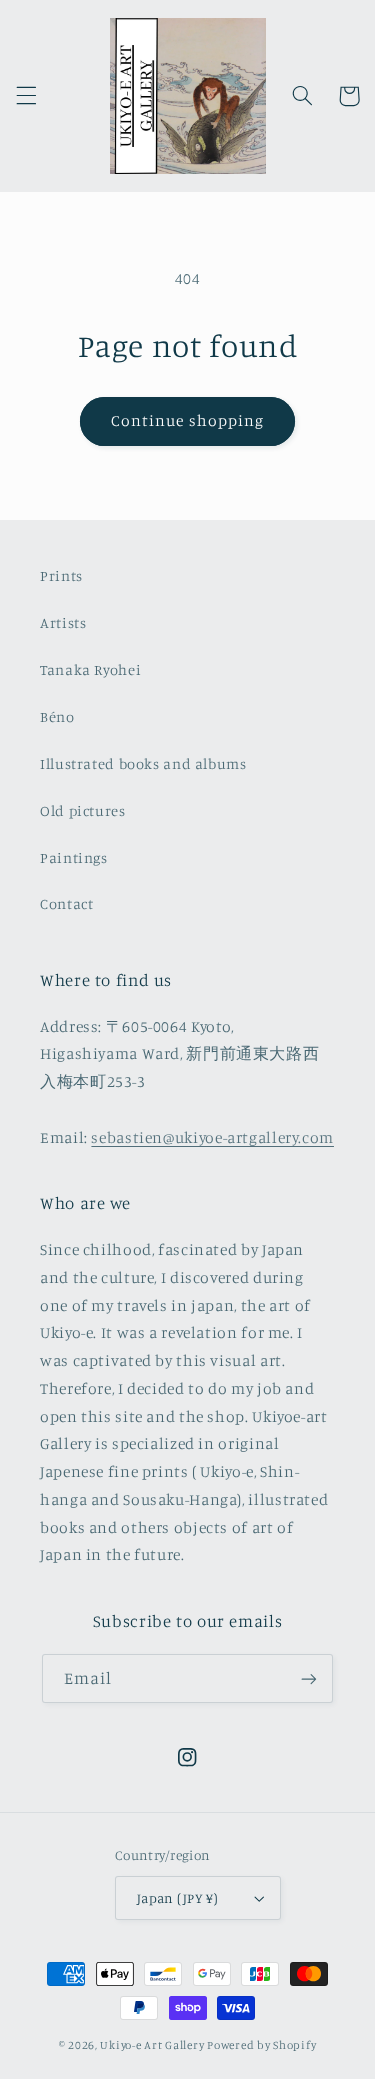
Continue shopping (187, 420)
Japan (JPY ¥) (177, 1898)
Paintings (74, 857)
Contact (66, 903)
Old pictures (83, 810)
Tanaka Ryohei (90, 669)
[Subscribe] (309, 1678)
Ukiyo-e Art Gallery (152, 2045)
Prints (61, 575)
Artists (63, 622)
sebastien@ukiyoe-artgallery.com (212, 1137)
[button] (26, 96)
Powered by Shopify (261, 2045)
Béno (57, 716)
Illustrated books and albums (143, 763)
